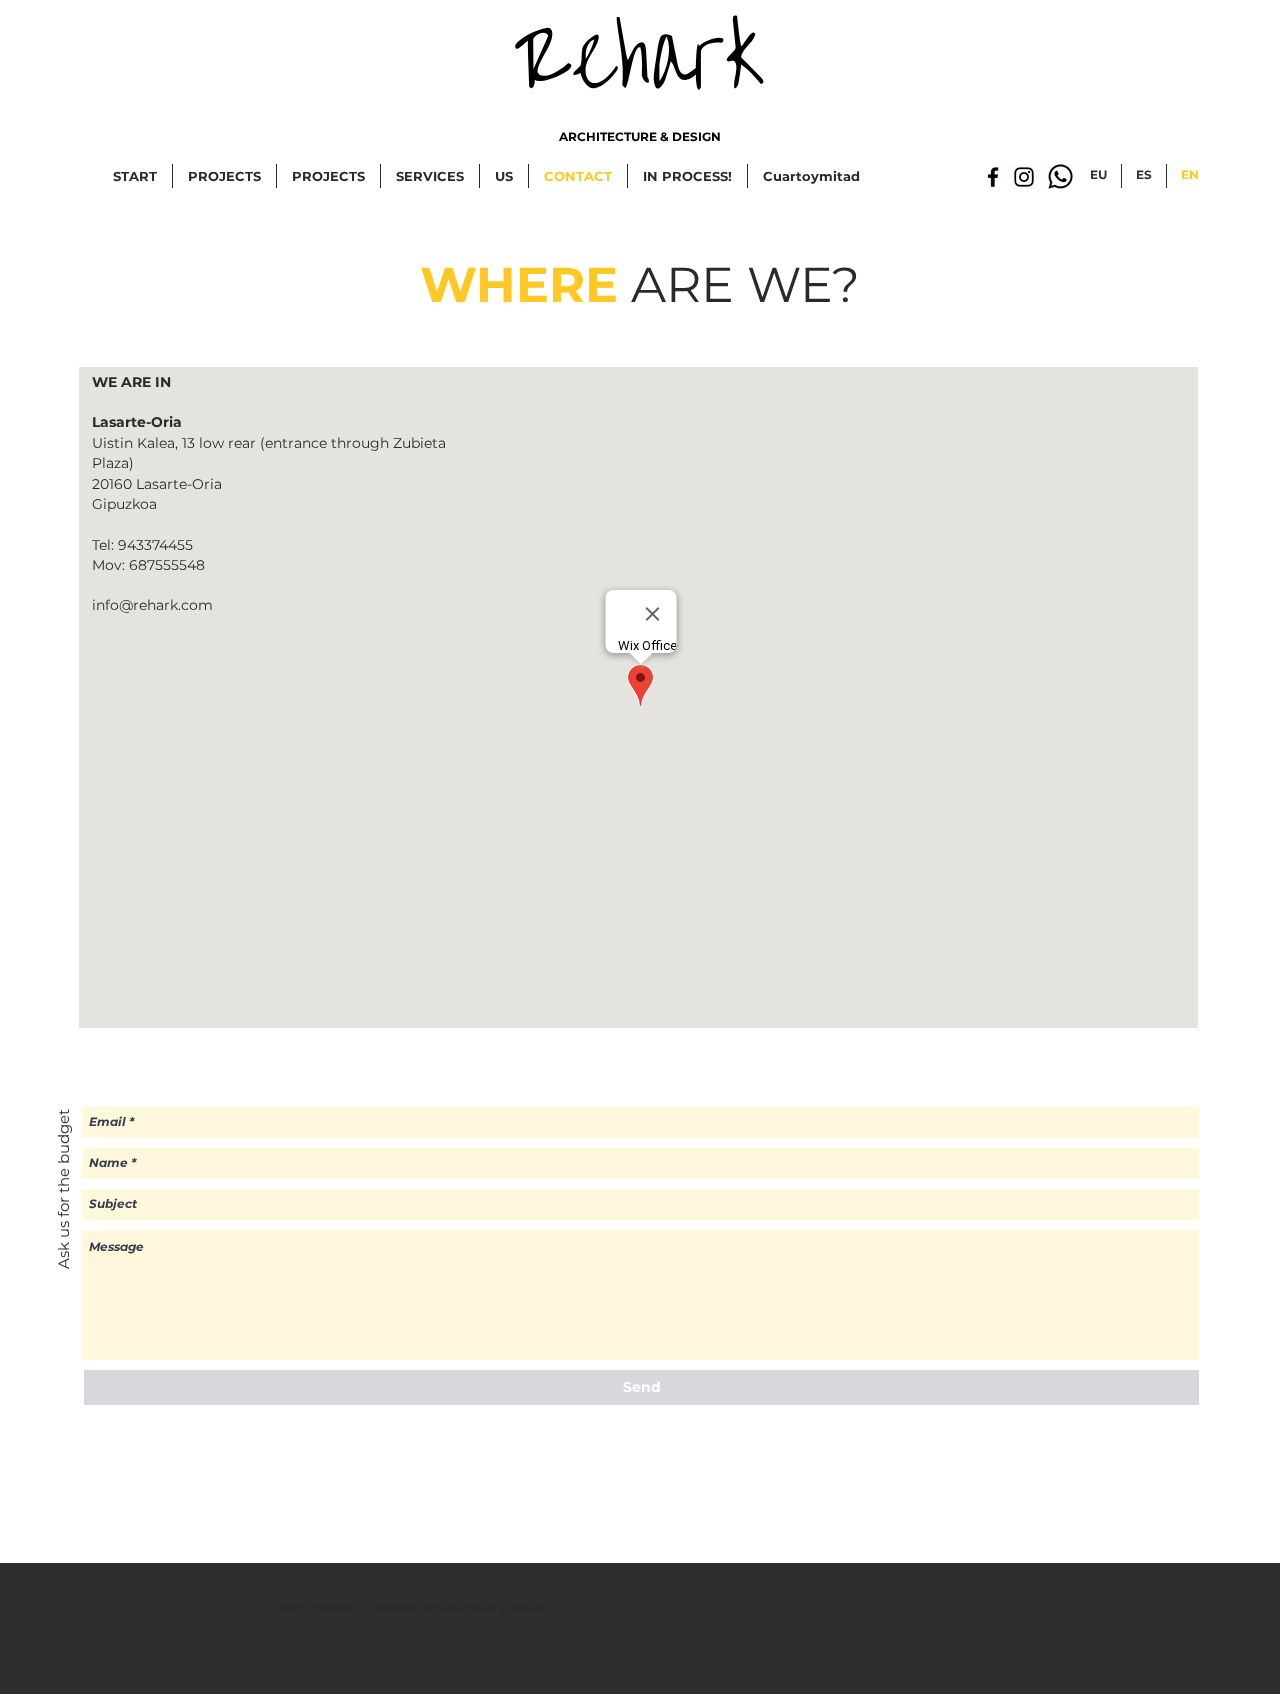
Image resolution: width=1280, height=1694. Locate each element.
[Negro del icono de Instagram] (1024, 177)
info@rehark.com (152, 605)
